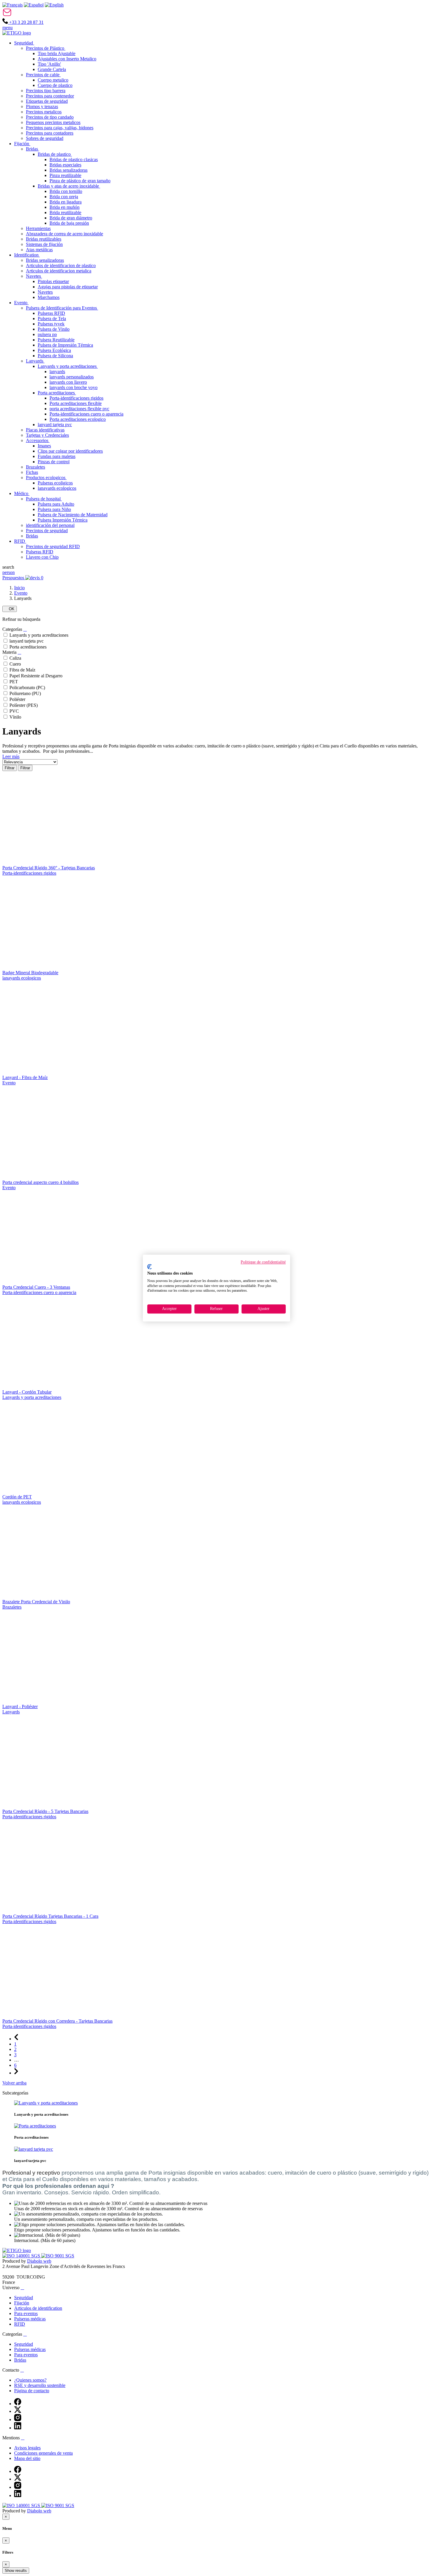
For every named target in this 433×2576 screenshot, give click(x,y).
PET (14, 682)
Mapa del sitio (27, 2458)
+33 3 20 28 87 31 (26, 22)
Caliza (15, 658)
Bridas (20, 2360)
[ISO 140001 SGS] (22, 2256)
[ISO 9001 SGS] (58, 2256)
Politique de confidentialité (263, 1262)
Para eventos (26, 2313)
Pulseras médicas (30, 2319)
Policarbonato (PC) (27, 688)
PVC (14, 711)
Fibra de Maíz (22, 670)
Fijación (22, 2303)
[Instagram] (18, 2419)
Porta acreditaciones (28, 647)
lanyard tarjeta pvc (27, 641)
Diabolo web (39, 2261)
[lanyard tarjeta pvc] (34, 2149)
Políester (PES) (24, 705)
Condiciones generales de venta (43, 2453)
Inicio (19, 588)
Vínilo (15, 717)
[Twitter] (18, 2411)
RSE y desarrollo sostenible (40, 2385)
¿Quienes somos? (30, 2380)
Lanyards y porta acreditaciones (39, 635)
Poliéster (17, 699)
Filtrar (10, 768)
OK (10, 609)
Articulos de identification (38, 2308)
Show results (16, 2571)
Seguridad (24, 2298)
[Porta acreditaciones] (35, 2126)
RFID (20, 2324)
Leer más (11, 756)
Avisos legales (27, 2448)
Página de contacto (32, 2391)
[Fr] (13, 5)
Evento (21, 593)
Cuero (15, 664)
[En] (54, 5)
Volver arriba (14, 2083)
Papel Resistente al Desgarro (36, 676)
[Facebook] (18, 2404)
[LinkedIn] (18, 2428)
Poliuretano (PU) (25, 693)
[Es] (34, 5)
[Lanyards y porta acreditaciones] (46, 2103)
